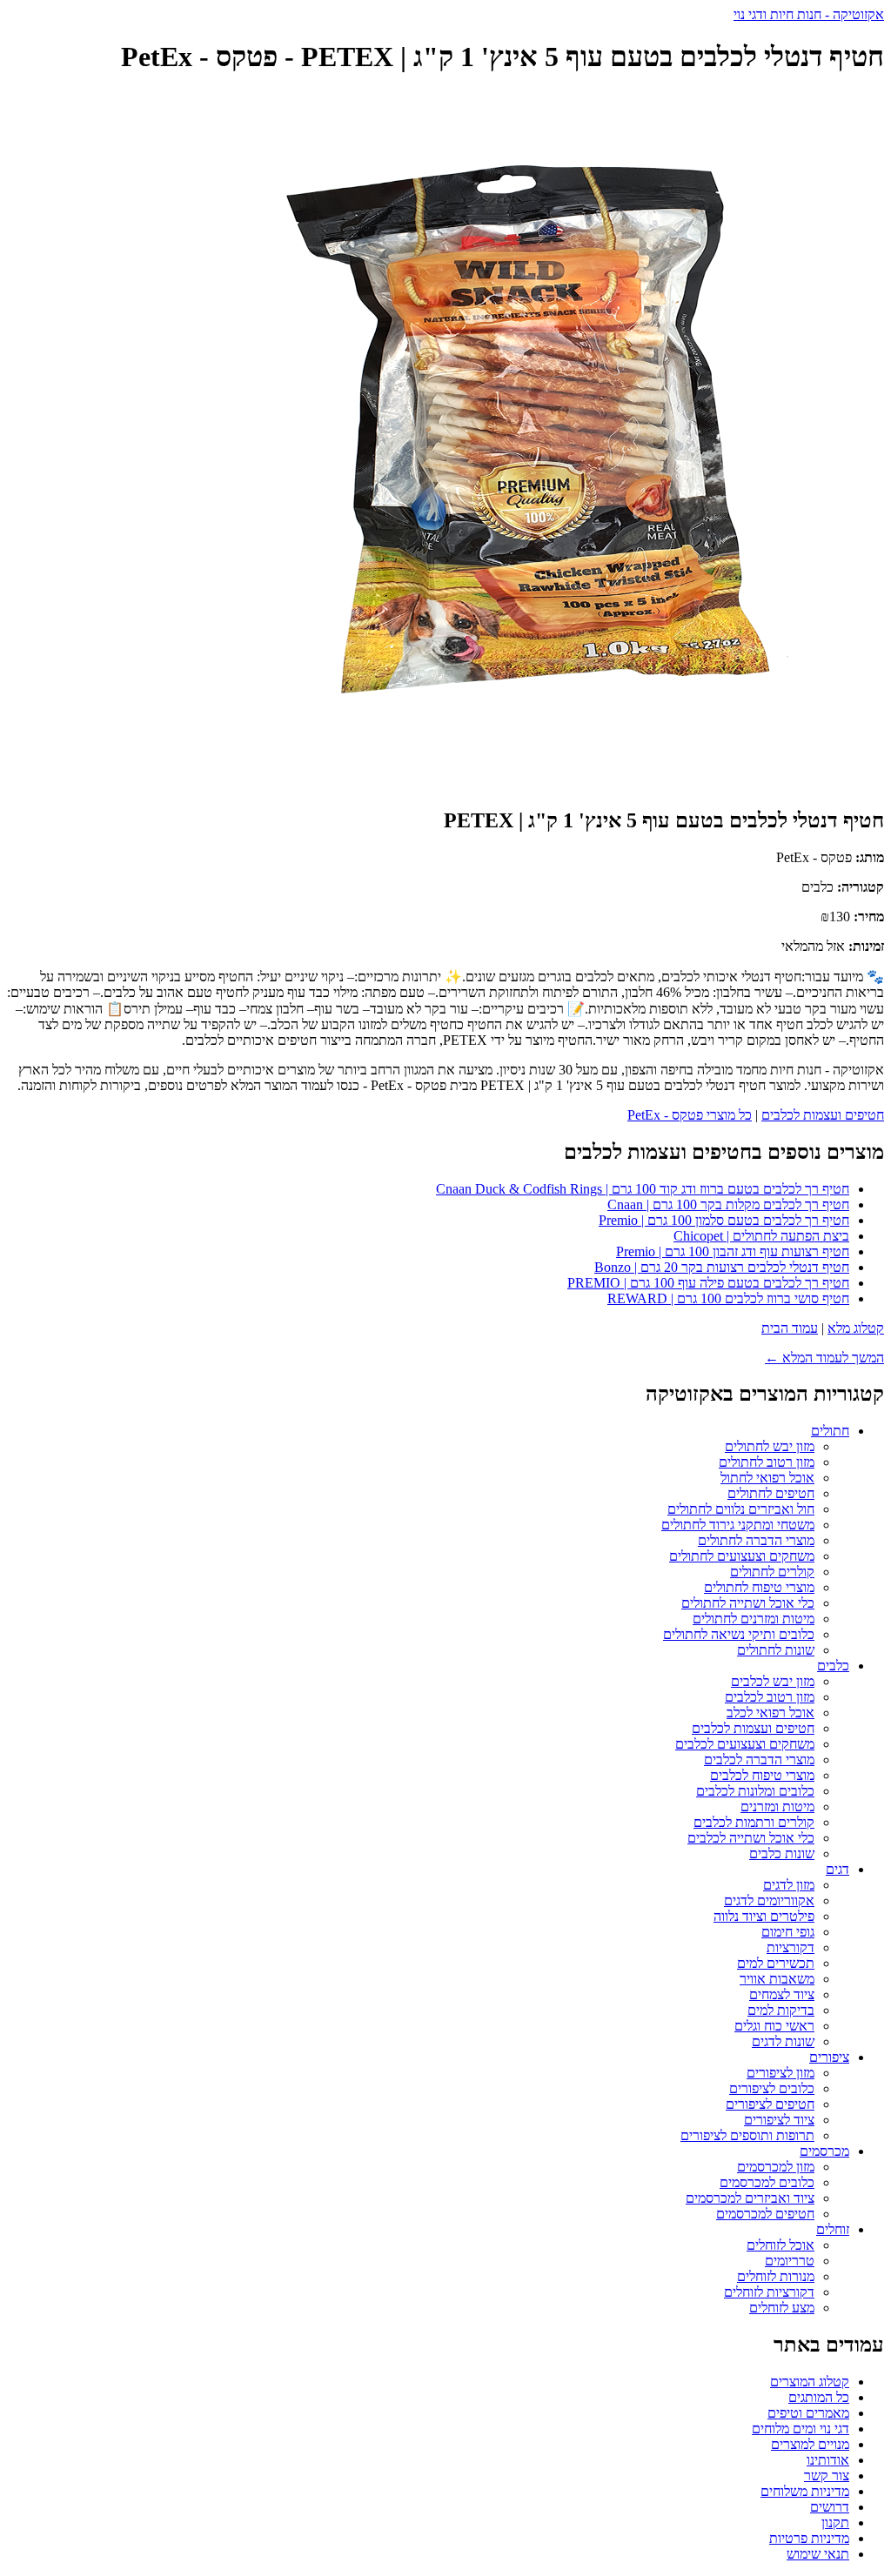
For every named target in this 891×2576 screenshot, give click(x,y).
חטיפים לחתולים (771, 1493)
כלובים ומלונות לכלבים (755, 1791)
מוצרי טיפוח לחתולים (759, 1587)
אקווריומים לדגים (769, 1900)
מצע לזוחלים (782, 2308)
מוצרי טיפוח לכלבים (762, 1775)
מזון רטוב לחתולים (767, 1462)
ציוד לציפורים (779, 2120)
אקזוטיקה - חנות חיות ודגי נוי (809, 14)
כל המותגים (819, 2397)
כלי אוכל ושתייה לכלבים (751, 1838)
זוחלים (833, 2229)
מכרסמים (824, 2151)
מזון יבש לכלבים (773, 1681)
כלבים (833, 1666)
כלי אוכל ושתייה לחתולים (748, 1603)
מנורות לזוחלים (776, 2276)
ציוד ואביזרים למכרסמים (750, 2198)
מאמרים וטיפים (808, 2413)
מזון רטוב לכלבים (770, 1697)
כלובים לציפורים (772, 2088)
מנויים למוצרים (810, 2444)
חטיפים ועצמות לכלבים (823, 1115)
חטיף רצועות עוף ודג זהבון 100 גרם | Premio (733, 1251)
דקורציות (791, 1947)
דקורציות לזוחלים (769, 2292)
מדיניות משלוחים (805, 2491)
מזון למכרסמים (776, 2167)
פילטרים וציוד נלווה (764, 1916)
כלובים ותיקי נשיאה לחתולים (739, 1634)
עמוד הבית (790, 1328)
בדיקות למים (781, 2010)
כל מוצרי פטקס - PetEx (690, 1115)
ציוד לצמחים (782, 1994)
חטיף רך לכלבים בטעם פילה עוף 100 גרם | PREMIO (708, 1283)
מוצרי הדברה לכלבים (759, 1760)
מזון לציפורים (780, 2073)
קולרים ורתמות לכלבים (754, 1822)
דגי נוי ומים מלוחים (801, 2429)
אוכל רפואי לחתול (767, 1478)
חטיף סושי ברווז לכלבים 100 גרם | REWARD (728, 1298)
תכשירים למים (776, 1963)
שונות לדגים (783, 2041)
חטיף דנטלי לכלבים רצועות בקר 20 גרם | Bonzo (722, 1267)
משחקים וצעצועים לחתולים (742, 1556)
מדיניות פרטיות (809, 2538)
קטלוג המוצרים (810, 2382)
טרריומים (790, 2261)
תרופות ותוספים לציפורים (747, 2135)
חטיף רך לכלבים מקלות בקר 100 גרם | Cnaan (728, 1204)
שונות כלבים (782, 1853)
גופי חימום (788, 1932)
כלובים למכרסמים (767, 2182)
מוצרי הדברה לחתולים (756, 1540)
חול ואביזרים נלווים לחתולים (741, 1509)
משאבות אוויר (777, 1979)
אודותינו (828, 2460)
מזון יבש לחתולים (770, 1446)
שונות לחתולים (776, 1650)
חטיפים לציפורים (770, 2104)
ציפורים (829, 2057)
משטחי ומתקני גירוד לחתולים (738, 1525)
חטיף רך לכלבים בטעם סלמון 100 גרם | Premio (724, 1220)
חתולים (830, 1431)
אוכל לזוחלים (780, 2245)
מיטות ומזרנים (777, 1807)
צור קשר (827, 2476)
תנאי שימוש (818, 2554)
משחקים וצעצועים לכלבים (745, 1744)
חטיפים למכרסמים (765, 2214)
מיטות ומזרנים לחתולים (754, 1619)
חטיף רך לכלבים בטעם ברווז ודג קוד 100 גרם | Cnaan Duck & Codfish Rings (643, 1189)
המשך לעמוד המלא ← (824, 1358)
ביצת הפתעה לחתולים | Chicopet (761, 1236)
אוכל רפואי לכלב (770, 1713)
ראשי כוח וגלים (774, 2026)
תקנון (835, 2522)
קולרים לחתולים (772, 1572)
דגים (837, 1869)
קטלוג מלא (856, 1328)
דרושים (830, 2507)
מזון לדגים (789, 1885)
